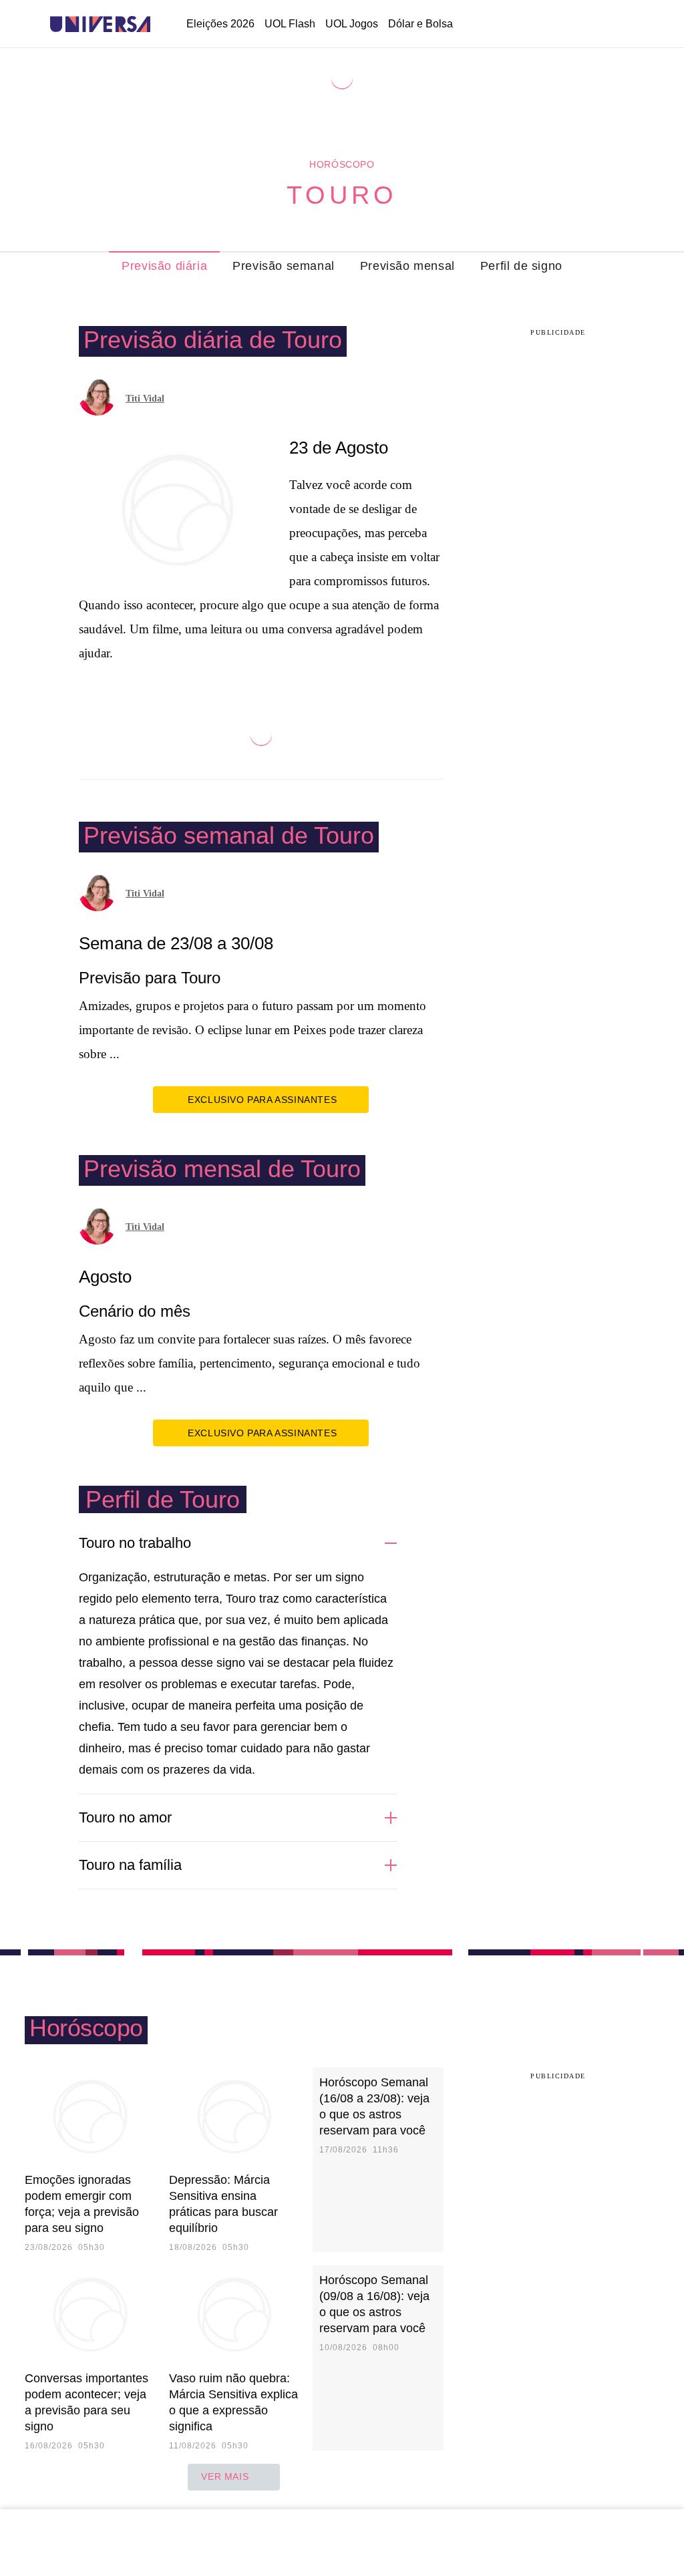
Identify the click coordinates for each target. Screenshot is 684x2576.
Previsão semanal (284, 266)
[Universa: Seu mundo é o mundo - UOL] (100, 24)
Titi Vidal (145, 398)
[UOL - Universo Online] (162, 24)
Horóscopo (342, 164)
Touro (342, 195)
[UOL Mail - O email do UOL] (551, 25)
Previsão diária (164, 266)
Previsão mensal (407, 266)
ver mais (225, 2476)
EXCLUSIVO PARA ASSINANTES (262, 1100)
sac (517, 25)
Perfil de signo (521, 266)
